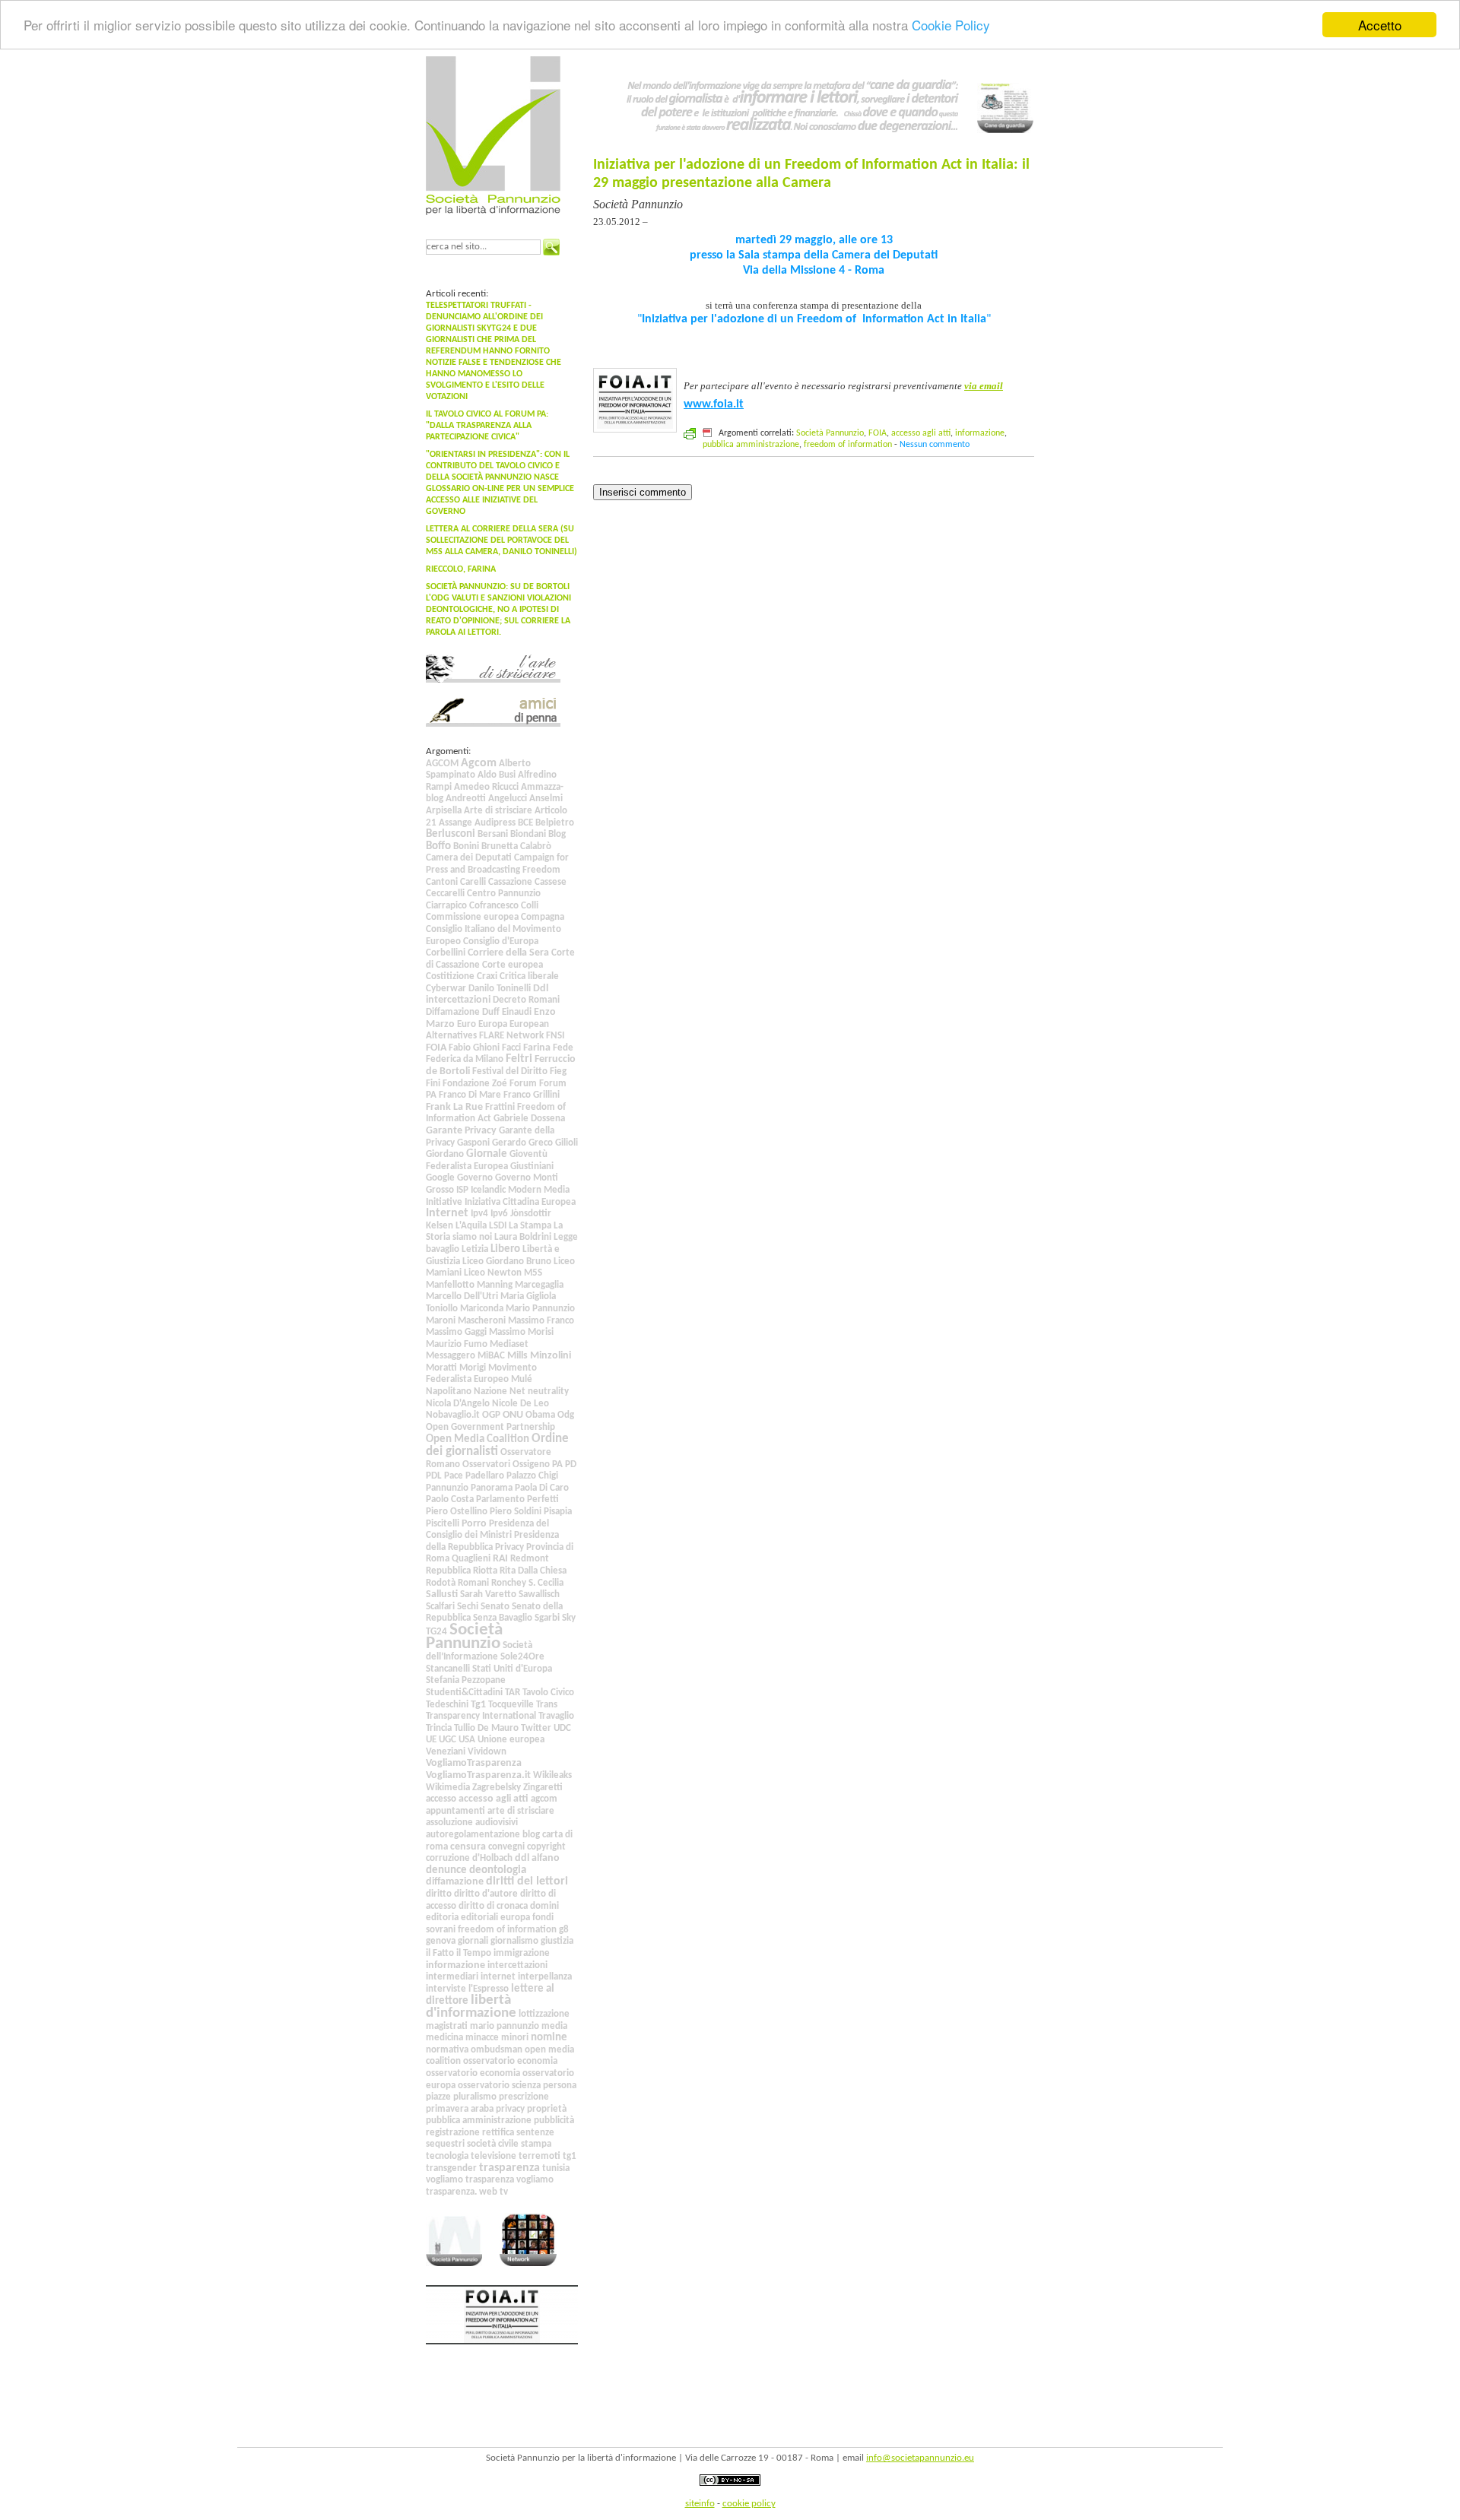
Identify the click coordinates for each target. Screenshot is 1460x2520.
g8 (564, 1930)
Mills (517, 1356)
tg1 (570, 2156)
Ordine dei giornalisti (497, 1445)
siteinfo (700, 2504)
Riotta (485, 1571)
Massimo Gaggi (456, 1332)
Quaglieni (471, 1559)
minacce (482, 2038)
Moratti (441, 1368)
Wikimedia (448, 1788)
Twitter (536, 1728)
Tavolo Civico (548, 1693)
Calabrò (536, 846)
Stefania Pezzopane (466, 1680)
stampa (536, 2144)
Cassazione (510, 882)
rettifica (498, 2133)
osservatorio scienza (499, 2086)
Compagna (543, 917)
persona (560, 2086)
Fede (563, 1048)
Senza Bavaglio (503, 1618)
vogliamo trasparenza (470, 2180)
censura (468, 1847)
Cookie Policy (951, 25)
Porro (474, 1524)
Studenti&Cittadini (464, 1693)
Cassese (551, 882)
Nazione (490, 1392)
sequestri (445, 2144)
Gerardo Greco (522, 1143)
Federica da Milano (465, 1059)
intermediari (452, 1977)
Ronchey (509, 1583)
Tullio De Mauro (486, 1728)
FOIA (436, 1048)
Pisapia (558, 1512)
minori (515, 2038)
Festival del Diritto (510, 1071)
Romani (473, 1583)
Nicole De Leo (521, 1404)
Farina (537, 1048)
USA (467, 1740)
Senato (495, 1607)
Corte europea (513, 965)
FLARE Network (511, 1036)
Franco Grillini (532, 1095)
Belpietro (555, 823)
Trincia (439, 1728)
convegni (506, 1847)
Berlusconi (451, 834)
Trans (547, 1705)
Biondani (528, 834)
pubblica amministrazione (479, 2121)
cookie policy (749, 2504)
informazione (455, 1965)
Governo (475, 1178)
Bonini (466, 846)
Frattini (500, 1107)
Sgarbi (547, 1618)
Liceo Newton (493, 1273)
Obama (540, 1415)
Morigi (473, 1368)
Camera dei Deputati (469, 858)
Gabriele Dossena (529, 1119)
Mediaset (509, 1344)
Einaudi (517, 1012)
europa (515, 1918)
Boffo (438, 846)
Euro (467, 1024)
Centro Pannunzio (504, 894)
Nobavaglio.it (453, 1415)
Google (440, 1178)
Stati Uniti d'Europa (512, 1669)
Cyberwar (446, 989)
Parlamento (500, 1499)
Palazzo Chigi (532, 1476)
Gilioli (567, 1143)
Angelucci (508, 799)
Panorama (492, 1488)
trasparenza (509, 2168)
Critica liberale (529, 976)
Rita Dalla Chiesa (533, 1571)
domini (544, 1906)
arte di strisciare (521, 1811)
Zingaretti (543, 1788)
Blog (557, 834)
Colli (530, 906)
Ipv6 (499, 1214)
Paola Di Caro (542, 1488)
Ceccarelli (445, 894)
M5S (533, 1273)
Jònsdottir (531, 1214)
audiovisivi (497, 1823)
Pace (454, 1476)
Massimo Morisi (521, 1332)
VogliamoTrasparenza (474, 1763)
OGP (491, 1415)
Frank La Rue (454, 1107)
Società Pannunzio (464, 1637)
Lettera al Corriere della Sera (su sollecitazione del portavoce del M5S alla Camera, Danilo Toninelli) (501, 540)
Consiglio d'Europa (501, 941)
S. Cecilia (546, 1583)
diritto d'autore (486, 1894)
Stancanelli (448, 1669)
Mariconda (482, 1309)
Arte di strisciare (498, 811)
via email (984, 386)
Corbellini (446, 953)
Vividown (487, 1752)
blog (531, 1835)
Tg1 (478, 1705)
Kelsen (440, 1226)
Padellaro (485, 1476)
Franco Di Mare (470, 1095)
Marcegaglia (539, 1285)
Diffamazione (453, 1012)
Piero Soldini (516, 1512)
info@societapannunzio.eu (920, 2458)
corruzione (448, 1858)
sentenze (535, 2133)
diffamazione (455, 1882)
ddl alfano (537, 1858)
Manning (495, 1285)
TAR (513, 1693)
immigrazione (522, 1953)
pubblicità (554, 2121)
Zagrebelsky (497, 1788)
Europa (493, 1024)
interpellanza (545, 1977)
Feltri (519, 1059)
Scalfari (440, 1607)
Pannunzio (447, 1488)
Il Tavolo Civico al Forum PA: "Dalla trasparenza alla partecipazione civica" (487, 426)
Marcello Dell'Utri (462, 1296)
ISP (462, 1190)
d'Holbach (492, 1858)
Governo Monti (527, 1178)
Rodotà (441, 1583)
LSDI (498, 1226)
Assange (455, 823)
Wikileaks (552, 1775)
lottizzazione (544, 2014)
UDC (562, 1728)
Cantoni (442, 882)
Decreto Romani (526, 1000)
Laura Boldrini (523, 1237)
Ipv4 (479, 1214)
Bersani (493, 834)
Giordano (445, 1154)
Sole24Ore (522, 1657)
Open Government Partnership (490, 1427)
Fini (433, 1084)
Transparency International (481, 1716)
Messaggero (451, 1356)
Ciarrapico (446, 906)
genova (441, 1941)
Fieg (558, 1071)
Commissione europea (472, 917)
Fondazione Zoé (475, 1084)
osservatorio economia (510, 2061)
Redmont (530, 1559)
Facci (511, 1048)
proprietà (547, 2109)
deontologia (498, 1870)
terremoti (540, 2156)
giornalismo (514, 1941)
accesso (441, 1799)
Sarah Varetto (488, 1594)
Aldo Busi (497, 775)
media (554, 2026)
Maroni (441, 1321)
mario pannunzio (505, 2026)
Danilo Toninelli (500, 989)
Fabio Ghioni (474, 1048)
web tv (494, 2192)
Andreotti (466, 799)
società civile (493, 2144)
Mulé (522, 1379)
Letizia (475, 1249)
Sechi (468, 1607)
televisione (494, 2156)
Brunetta (500, 846)
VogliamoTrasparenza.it (478, 1775)
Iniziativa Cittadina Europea (520, 1202)
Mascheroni (482, 1321)
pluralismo (475, 2097)
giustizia (557, 1941)
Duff (491, 1012)
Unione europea (511, 1740)
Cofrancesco (494, 906)
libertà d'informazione (471, 2007)
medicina (444, 2038)
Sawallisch (539, 1594)
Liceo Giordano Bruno (507, 1262)
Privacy (509, 1547)
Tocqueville (511, 1705)
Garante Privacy (461, 1131)
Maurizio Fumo (457, 1344)
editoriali (479, 1918)
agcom (544, 1799)
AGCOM (442, 764)
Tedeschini (447, 1705)
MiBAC (491, 1356)
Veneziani (446, 1752)
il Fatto (440, 1953)
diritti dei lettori (527, 1881)
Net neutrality (539, 1392)
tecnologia (447, 2156)
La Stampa (530, 1226)
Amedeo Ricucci (486, 787)
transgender (451, 2168)
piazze (438, 2097)
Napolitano (449, 1392)
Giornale (487, 1154)
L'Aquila (471, 1226)
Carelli (473, 882)
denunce (446, 1870)
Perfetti (543, 1499)
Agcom (479, 763)
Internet (447, 1213)
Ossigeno (531, 1464)
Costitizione (450, 976)
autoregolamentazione (473, 1835)
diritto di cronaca (493, 1906)
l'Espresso (489, 1989)
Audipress (495, 823)
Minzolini (551, 1356)
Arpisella (444, 811)
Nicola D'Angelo (458, 1404)
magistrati (447, 2026)
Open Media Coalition (478, 1439)
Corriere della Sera (508, 953)
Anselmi (546, 799)
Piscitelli (443, 1524)
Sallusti (442, 1594)
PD (571, 1464)
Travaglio (556, 1716)
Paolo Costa (450, 1499)
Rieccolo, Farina (461, 569)
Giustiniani (532, 1166)
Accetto (1380, 25)
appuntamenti (455, 1811)
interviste (446, 1989)
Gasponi (473, 1143)
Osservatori (486, 1464)
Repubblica (448, 1571)
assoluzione (449, 1823)
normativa (447, 2050)
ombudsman (497, 2050)
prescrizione (524, 2097)
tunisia (556, 2168)
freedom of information (507, 1930)
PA (557, 1464)
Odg (566, 1415)
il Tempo (474, 1953)
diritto (439, 1894)
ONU (513, 1415)
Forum (523, 1084)
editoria (442, 1918)
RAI (500, 1559)
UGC (448, 1740)
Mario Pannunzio (540, 1309)
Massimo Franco (541, 1321)
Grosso (440, 1190)
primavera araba (460, 2109)
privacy (510, 2109)
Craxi (487, 976)
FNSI (555, 1036)
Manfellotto (450, 1285)
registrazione (453, 2133)
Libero (505, 1249)
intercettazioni (517, 1965)
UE (431, 1740)
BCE (525, 823)
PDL (434, 1476)
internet (498, 1977)
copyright (546, 1847)
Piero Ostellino (457, 1512)
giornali (473, 1941)
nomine (549, 2037)
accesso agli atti (494, 1799)
